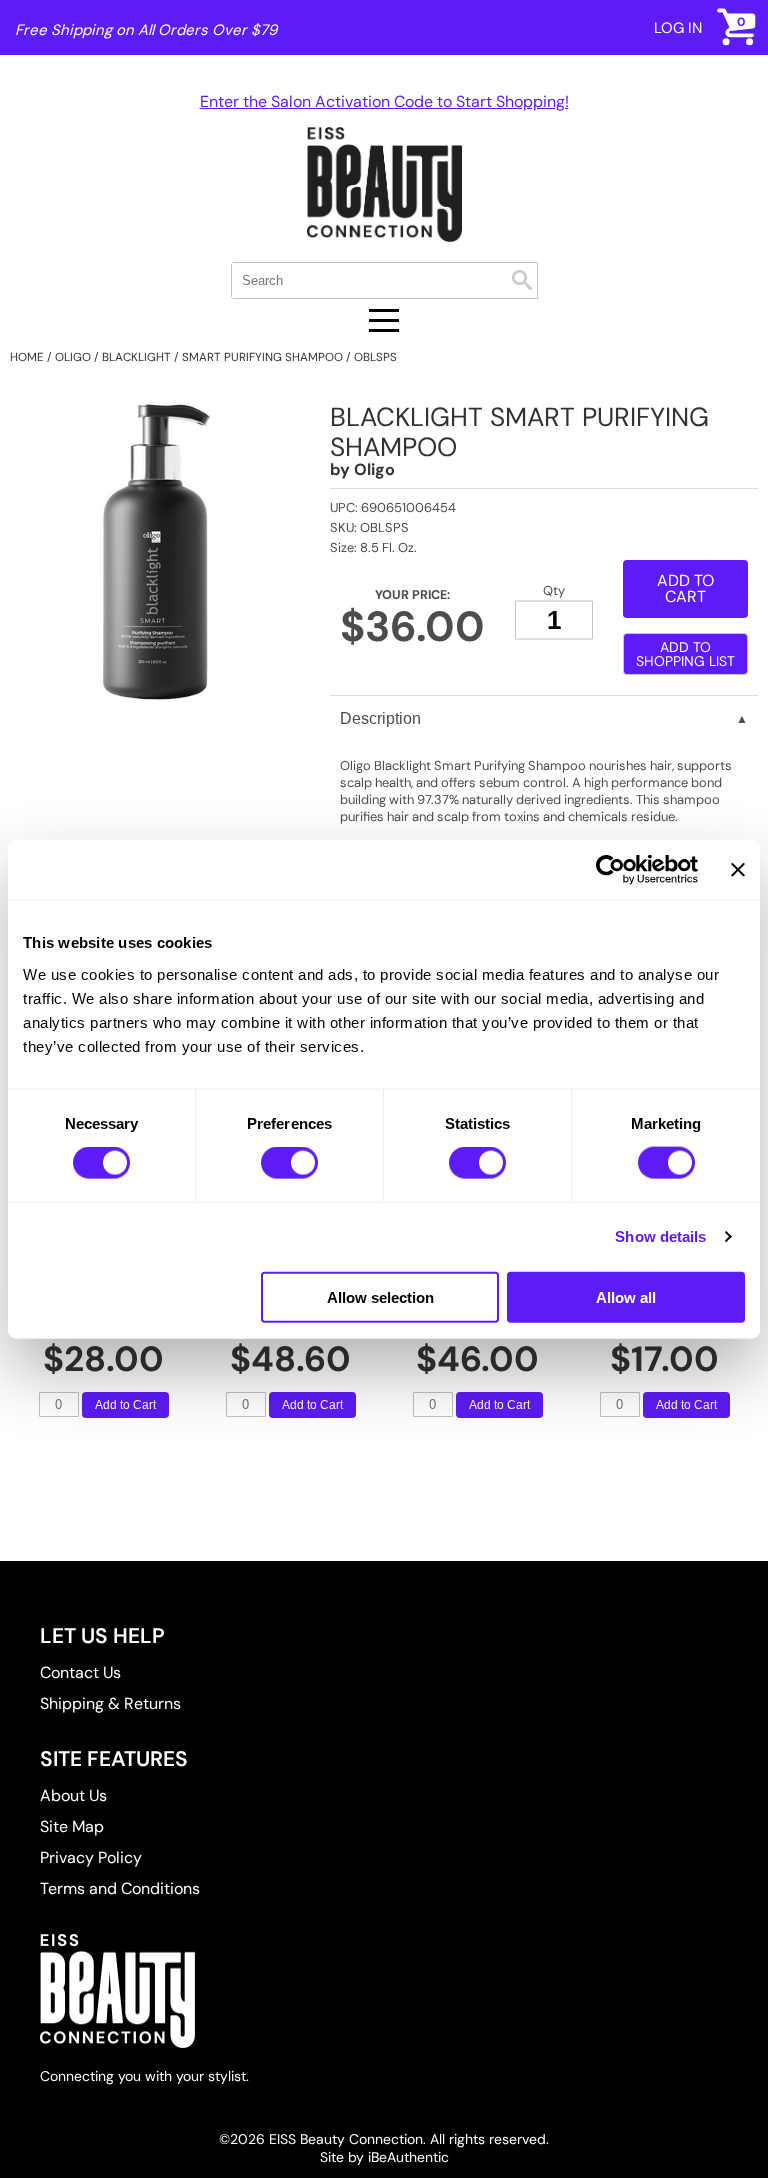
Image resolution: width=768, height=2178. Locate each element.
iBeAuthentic (408, 2157)
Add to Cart (125, 1405)
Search (522, 280)
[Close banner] (738, 870)
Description (380, 718)
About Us (73, 1795)
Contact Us (80, 1672)
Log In (678, 28)
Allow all (626, 1296)
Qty (554, 590)
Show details (660, 1236)
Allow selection (380, 1296)
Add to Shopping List (685, 654)
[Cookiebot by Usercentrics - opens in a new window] (610, 870)
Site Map (72, 1826)
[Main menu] (384, 320)
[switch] (289, 1163)
